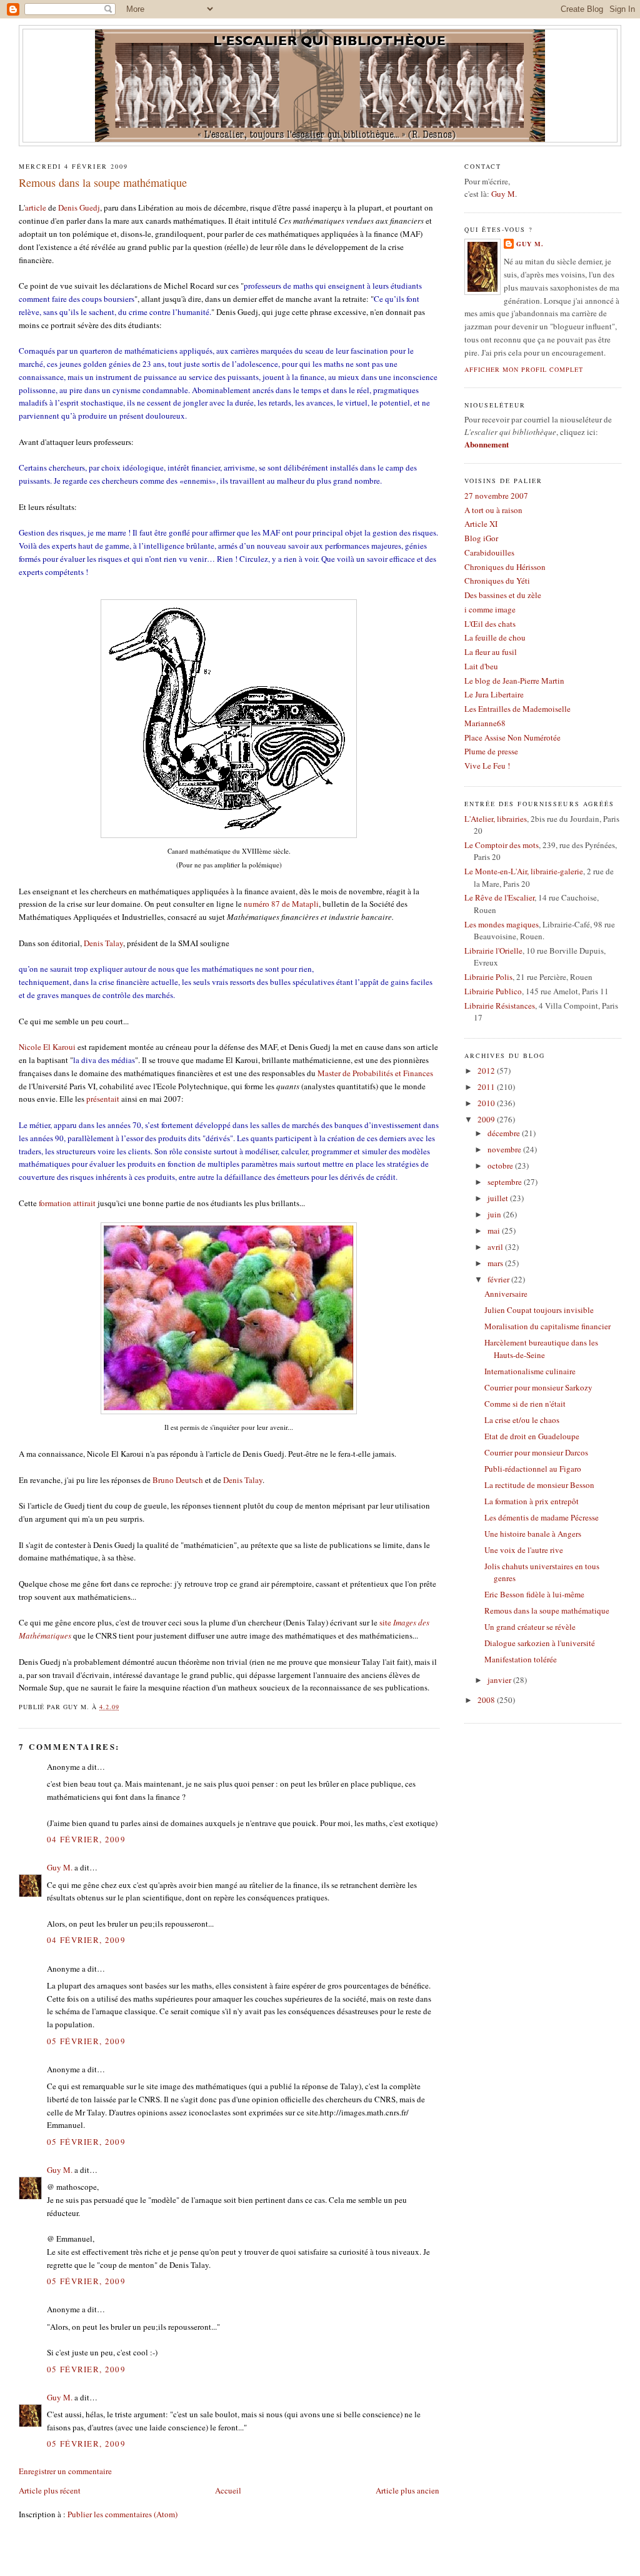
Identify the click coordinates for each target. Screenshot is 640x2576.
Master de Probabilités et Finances (375, 1073)
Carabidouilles (489, 552)
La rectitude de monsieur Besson (539, 1485)
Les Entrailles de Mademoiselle (517, 709)
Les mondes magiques (502, 924)
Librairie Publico (493, 991)
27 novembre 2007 (496, 496)
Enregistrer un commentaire (65, 2471)
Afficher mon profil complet (524, 369)
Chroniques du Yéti (497, 581)
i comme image (490, 609)
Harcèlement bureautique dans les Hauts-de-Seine (541, 1349)
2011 (487, 1087)
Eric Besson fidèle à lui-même (534, 1594)
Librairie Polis (488, 977)
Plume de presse (491, 751)
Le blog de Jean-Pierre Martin (514, 681)
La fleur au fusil (491, 652)
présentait (103, 1099)
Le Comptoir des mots (502, 845)
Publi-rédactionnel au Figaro (533, 1469)
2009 (487, 1119)
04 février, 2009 (86, 1839)
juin (495, 1214)
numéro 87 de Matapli (281, 904)
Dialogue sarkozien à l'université (540, 1643)
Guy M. (60, 1867)
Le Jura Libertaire (494, 694)
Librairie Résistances (500, 1006)
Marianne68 (485, 723)
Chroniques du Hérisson (505, 567)
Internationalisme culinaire (530, 1371)
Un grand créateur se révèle (530, 1627)
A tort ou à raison (493, 510)
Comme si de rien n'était (525, 1404)
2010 (487, 1103)
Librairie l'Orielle (493, 951)
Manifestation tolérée (521, 1659)
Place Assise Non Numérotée (512, 737)
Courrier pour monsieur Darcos (536, 1452)
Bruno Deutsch (178, 1480)
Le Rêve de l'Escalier (499, 897)
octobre (501, 1166)
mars (496, 1263)
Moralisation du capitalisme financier (547, 1326)
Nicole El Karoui (47, 1047)
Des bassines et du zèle (503, 595)
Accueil (228, 2490)
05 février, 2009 (86, 2041)
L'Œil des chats (490, 624)
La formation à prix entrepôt (532, 1501)
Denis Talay (103, 943)
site (385, 1622)
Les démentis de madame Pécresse (542, 1517)
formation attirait (67, 1203)
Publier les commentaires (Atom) (122, 2514)
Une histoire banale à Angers (533, 1534)
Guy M (503, 194)
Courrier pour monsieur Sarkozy (538, 1387)
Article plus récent (50, 2490)
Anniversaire (506, 1294)
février (499, 1279)
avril (496, 1247)
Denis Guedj (79, 207)
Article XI (481, 524)
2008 (487, 1700)
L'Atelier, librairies (496, 819)
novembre (505, 1149)
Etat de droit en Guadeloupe (532, 1436)
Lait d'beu (481, 666)
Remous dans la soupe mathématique (103, 182)
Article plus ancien (407, 2490)
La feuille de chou (495, 637)
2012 (487, 1071)
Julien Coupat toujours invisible (539, 1310)
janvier (500, 1680)
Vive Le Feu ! (487, 766)
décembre (505, 1133)
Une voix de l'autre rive (524, 1550)
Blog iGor (481, 538)
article (36, 207)
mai (495, 1231)
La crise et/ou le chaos (522, 1420)
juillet (499, 1198)
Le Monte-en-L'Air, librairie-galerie (524, 871)
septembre (506, 1182)
